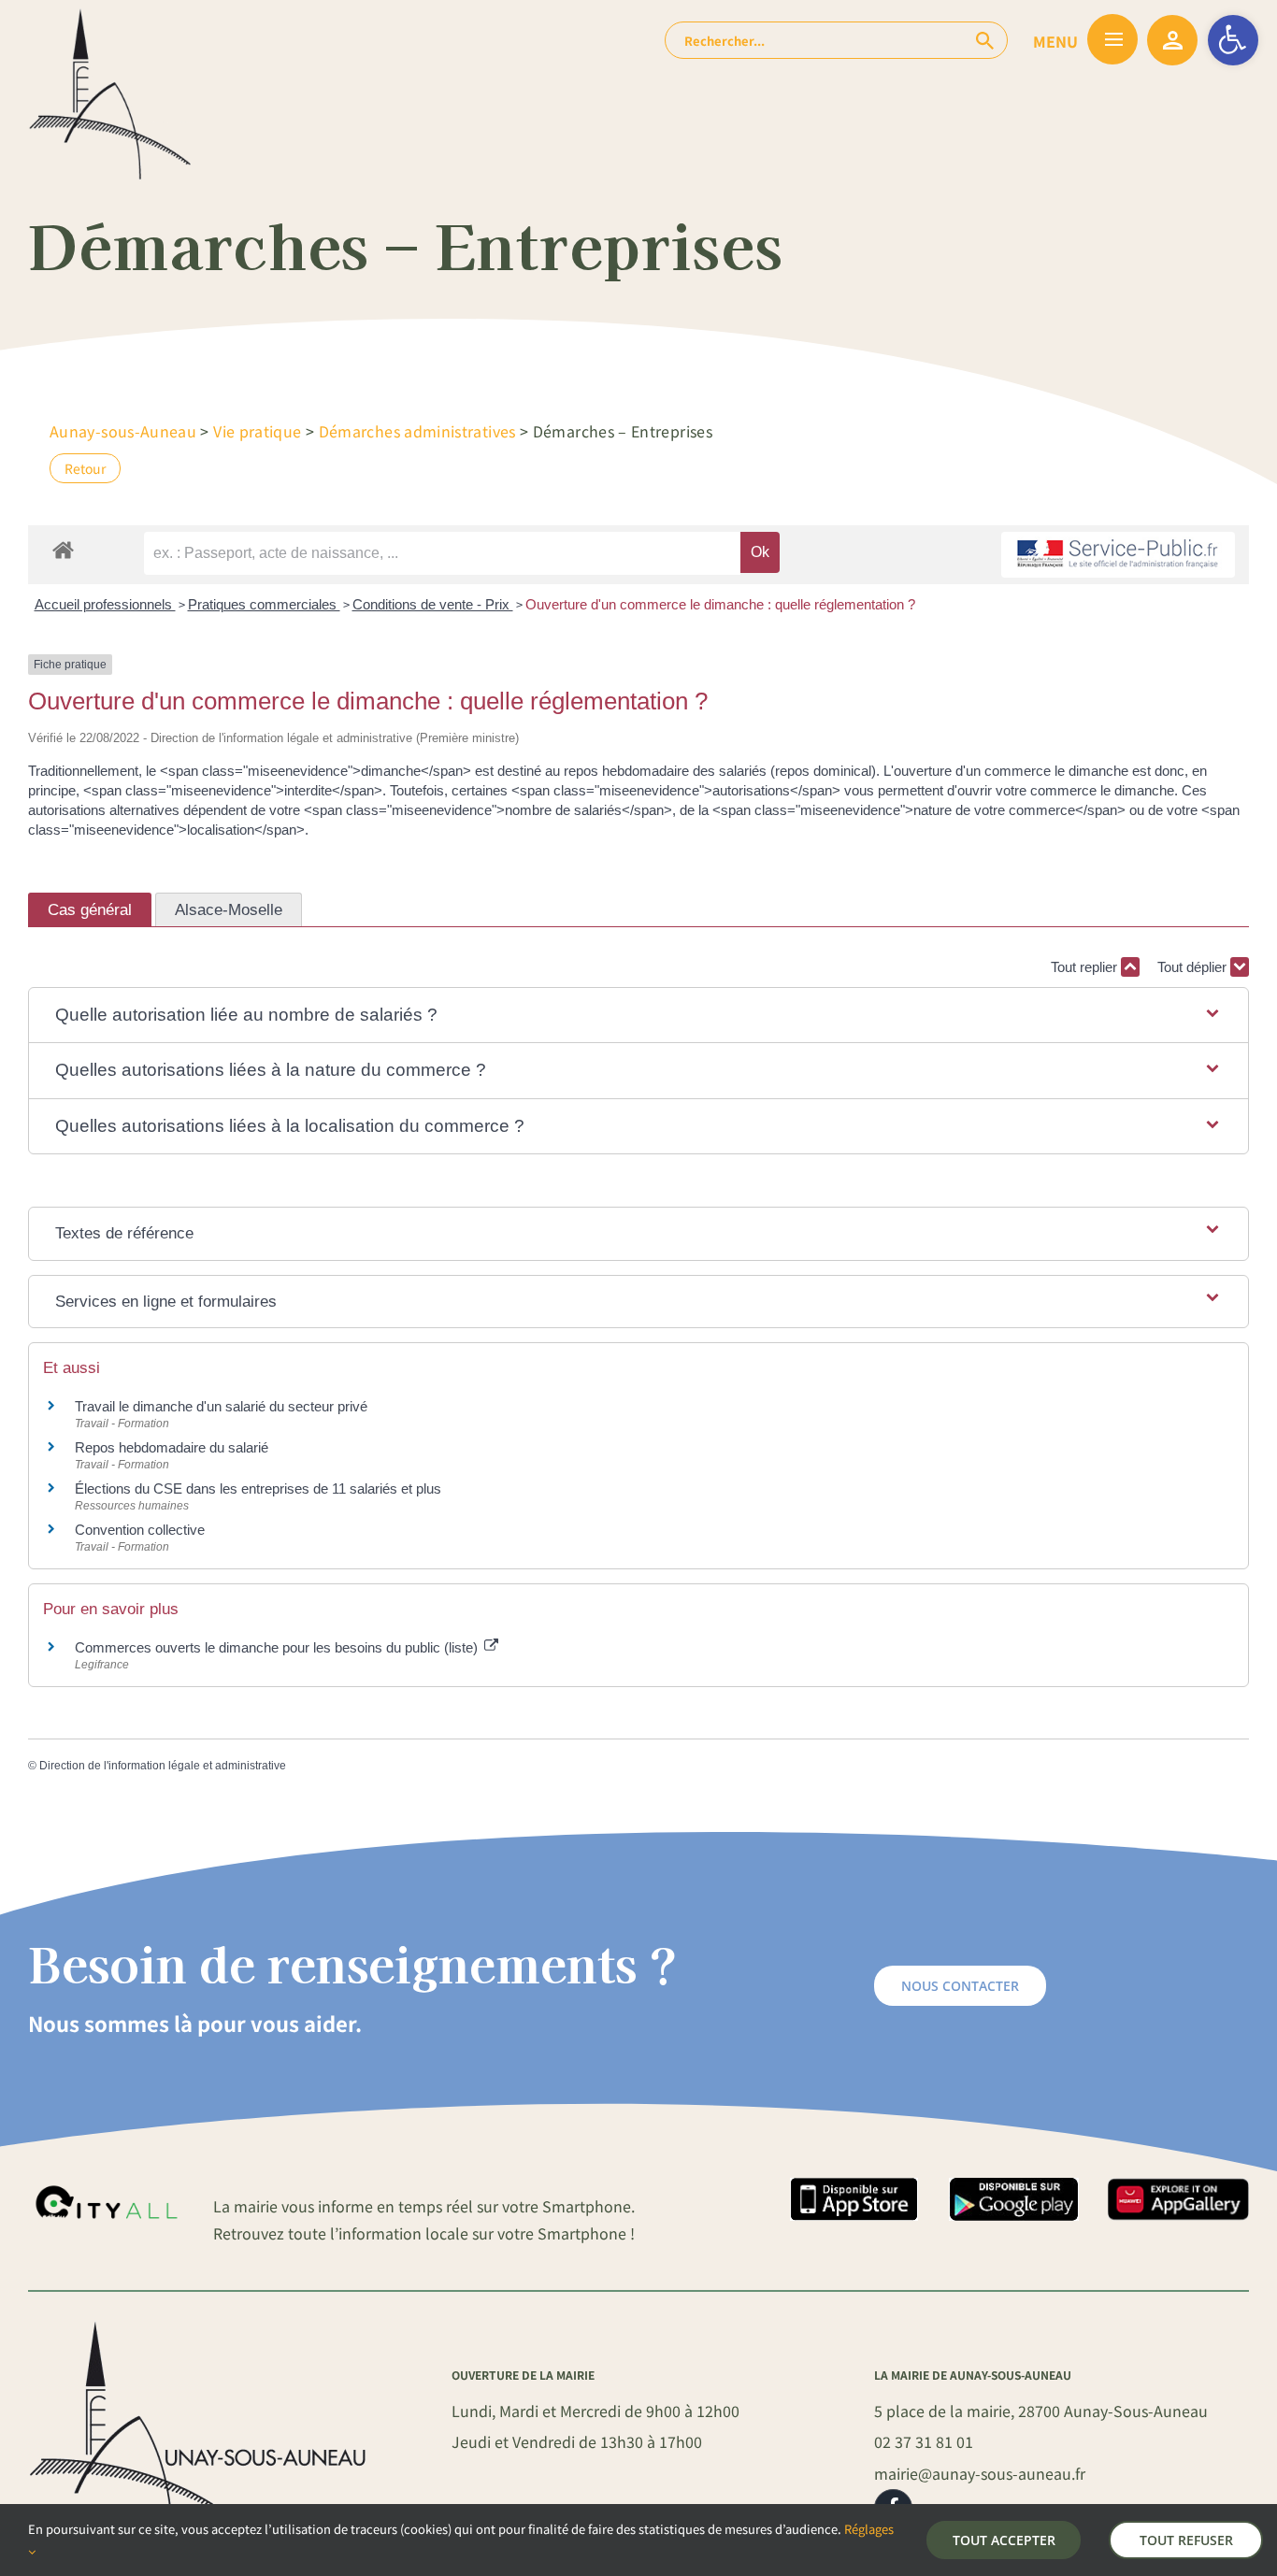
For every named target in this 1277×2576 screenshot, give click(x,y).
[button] (638, 1016)
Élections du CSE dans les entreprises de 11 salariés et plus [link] (258, 1488)
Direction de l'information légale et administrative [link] (163, 1766)
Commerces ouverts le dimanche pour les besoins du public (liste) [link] (278, 1647)
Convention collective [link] (140, 1530)
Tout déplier (1194, 967)
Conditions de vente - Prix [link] (433, 604)
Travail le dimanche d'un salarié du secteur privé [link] (221, 1406)
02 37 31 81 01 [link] (924, 2441)
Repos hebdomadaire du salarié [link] (172, 1447)
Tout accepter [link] (1004, 2540)
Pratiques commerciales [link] (264, 604)
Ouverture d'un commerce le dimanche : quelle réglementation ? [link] (720, 604)
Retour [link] (85, 468)
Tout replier (1086, 967)
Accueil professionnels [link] (105, 604)
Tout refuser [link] (1186, 2540)
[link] (1233, 40)
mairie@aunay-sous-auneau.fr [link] (980, 2473)
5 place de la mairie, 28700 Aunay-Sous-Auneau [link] (1041, 2411)
